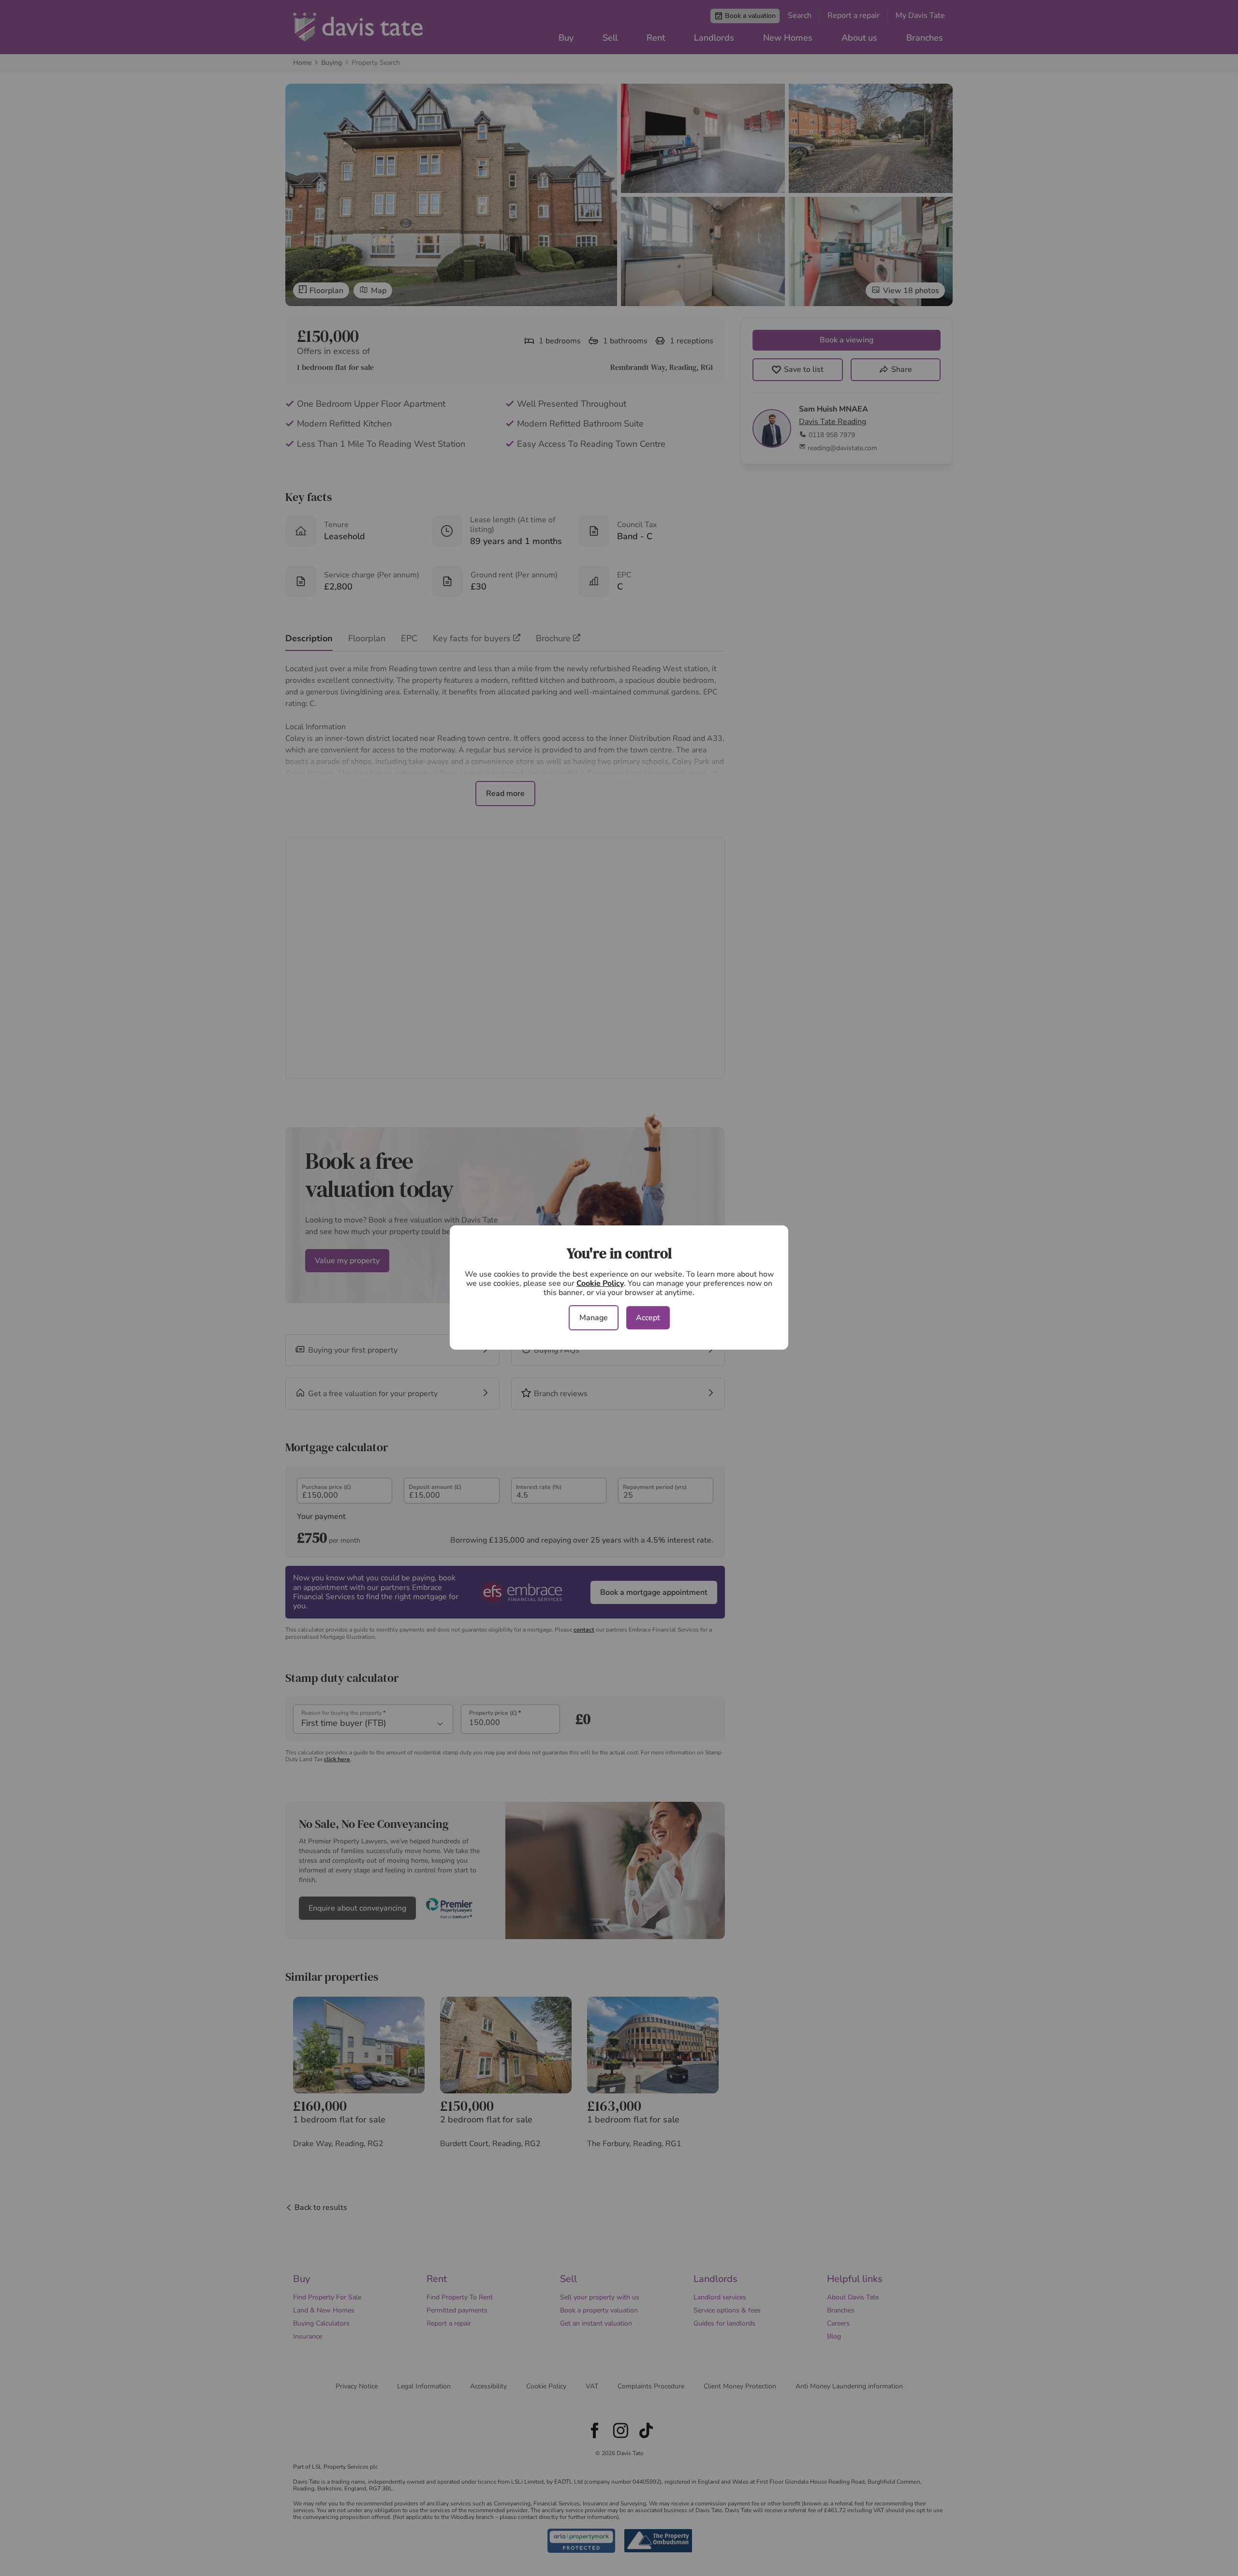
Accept (648, 1318)
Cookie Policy (600, 1283)
